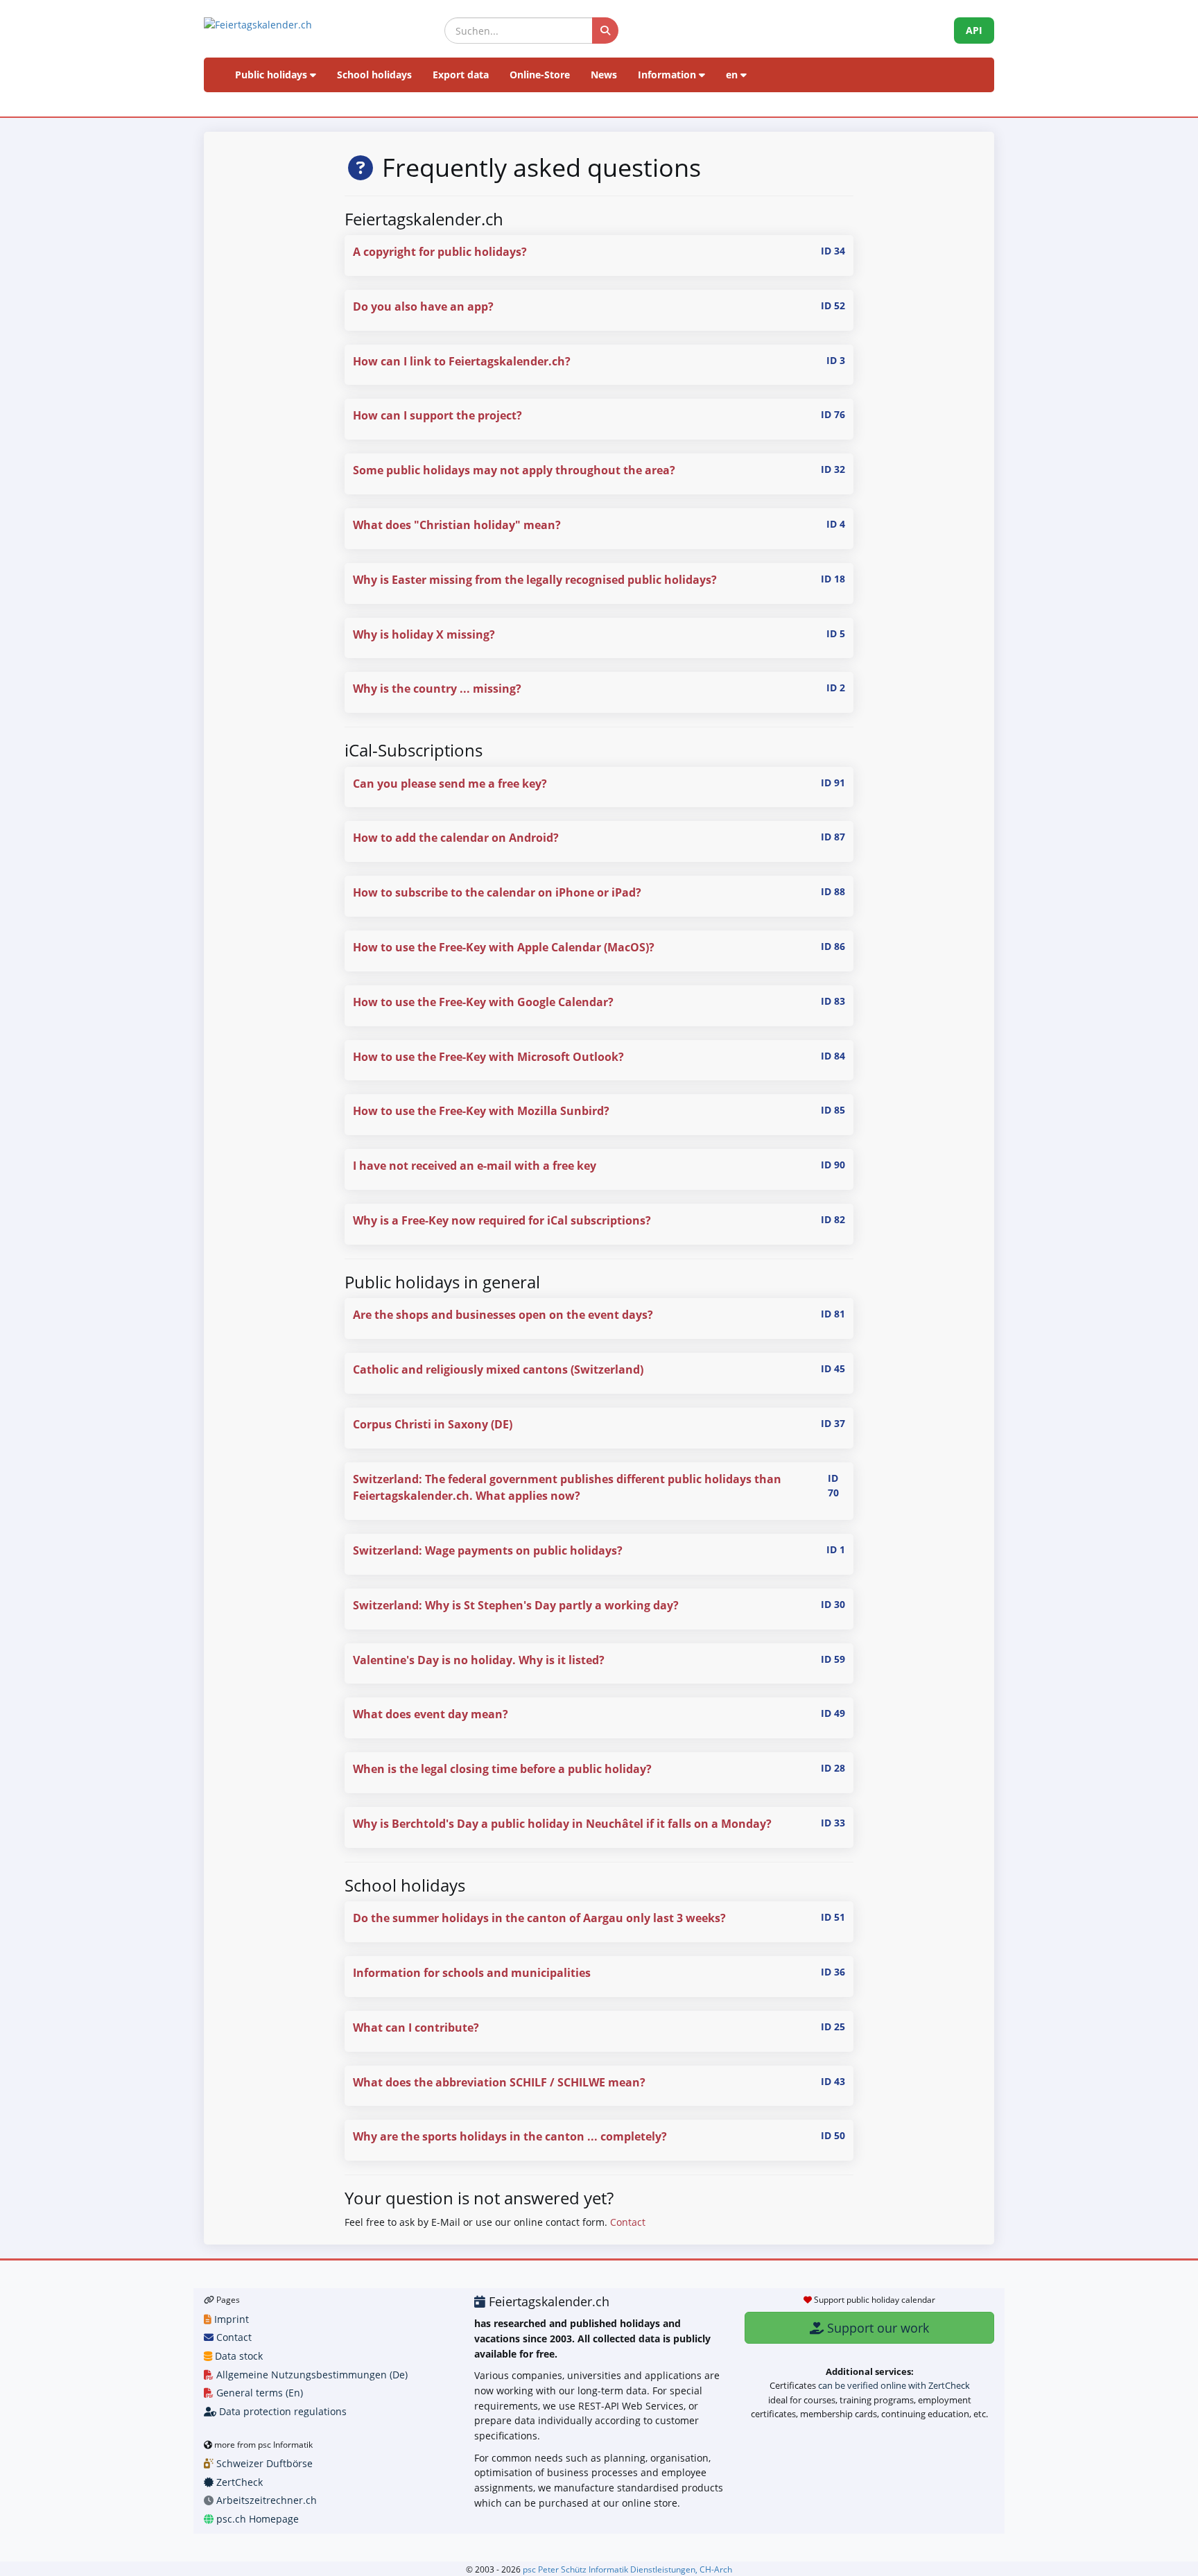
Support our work (876, 2328)
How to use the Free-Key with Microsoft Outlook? (488, 1057)
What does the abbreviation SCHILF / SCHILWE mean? (499, 2082)
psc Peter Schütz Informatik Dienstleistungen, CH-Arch (627, 2569)
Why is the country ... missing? (437, 689)
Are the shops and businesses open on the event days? (503, 1315)
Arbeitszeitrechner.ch (265, 2500)
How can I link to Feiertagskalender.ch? (462, 361)
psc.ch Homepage (256, 2519)
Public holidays (272, 75)
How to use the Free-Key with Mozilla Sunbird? (481, 1111)
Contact (628, 2222)
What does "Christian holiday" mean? (457, 525)
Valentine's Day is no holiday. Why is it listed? (479, 1660)
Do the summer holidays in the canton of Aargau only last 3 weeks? (539, 1918)
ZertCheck (238, 2482)
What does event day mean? (431, 1714)
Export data (461, 75)
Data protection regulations (281, 2411)
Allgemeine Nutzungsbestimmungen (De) (311, 2375)
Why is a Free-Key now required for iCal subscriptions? (502, 1220)
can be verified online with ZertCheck (894, 2385)
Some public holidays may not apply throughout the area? (514, 470)
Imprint (230, 2319)
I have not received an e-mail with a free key (475, 1166)
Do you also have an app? (423, 306)
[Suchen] (605, 31)
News (604, 75)
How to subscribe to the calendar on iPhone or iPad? (497, 892)
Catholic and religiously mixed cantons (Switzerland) (498, 1369)
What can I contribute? (416, 2028)
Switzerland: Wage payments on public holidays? (488, 1550)
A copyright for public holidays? (440, 252)
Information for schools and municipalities (472, 1973)
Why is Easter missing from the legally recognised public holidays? (535, 580)
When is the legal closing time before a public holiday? (502, 1769)
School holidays (374, 75)
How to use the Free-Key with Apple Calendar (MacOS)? (504, 947)
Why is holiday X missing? (424, 634)
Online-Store (540, 75)
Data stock (237, 2356)
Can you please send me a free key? (450, 784)
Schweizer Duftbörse (263, 2463)
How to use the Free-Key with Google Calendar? (483, 1002)
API (974, 30)
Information (668, 75)
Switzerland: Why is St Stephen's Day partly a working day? (516, 1605)
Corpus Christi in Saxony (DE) (433, 1424)
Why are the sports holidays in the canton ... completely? (510, 2136)
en (733, 75)
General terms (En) (258, 2393)
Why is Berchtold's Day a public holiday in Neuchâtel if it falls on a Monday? (562, 1824)
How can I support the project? (437, 415)
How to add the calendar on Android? (456, 838)
